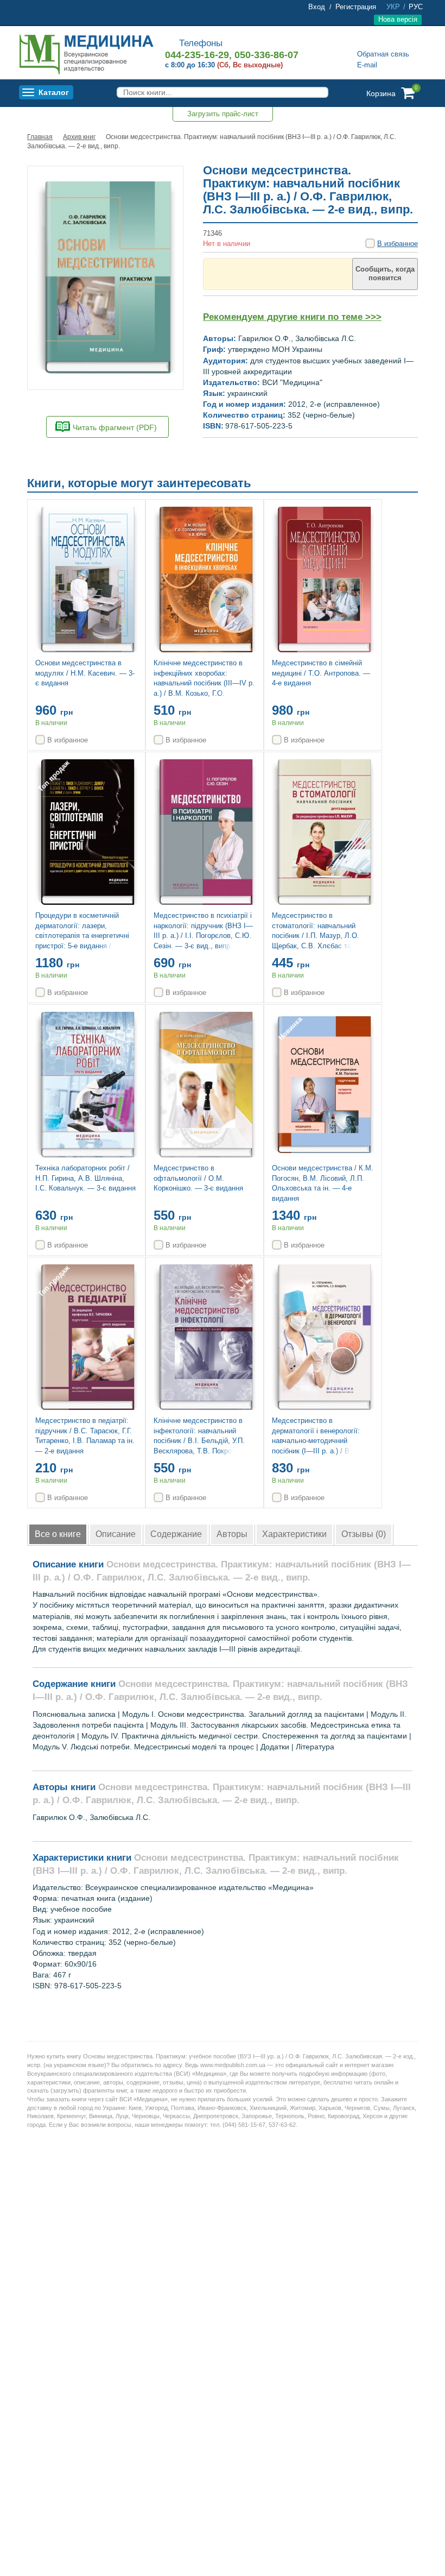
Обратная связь (383, 54)
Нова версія (398, 19)
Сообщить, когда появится (385, 273)
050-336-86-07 (266, 55)
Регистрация (356, 7)
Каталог (54, 92)
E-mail (367, 65)
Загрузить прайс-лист (223, 114)
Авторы (232, 1534)
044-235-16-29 (197, 55)
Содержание (176, 1534)
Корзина (381, 93)
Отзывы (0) (364, 1534)
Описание (116, 1534)
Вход (317, 7)
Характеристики (294, 1534)
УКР (393, 7)
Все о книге (58, 1534)
